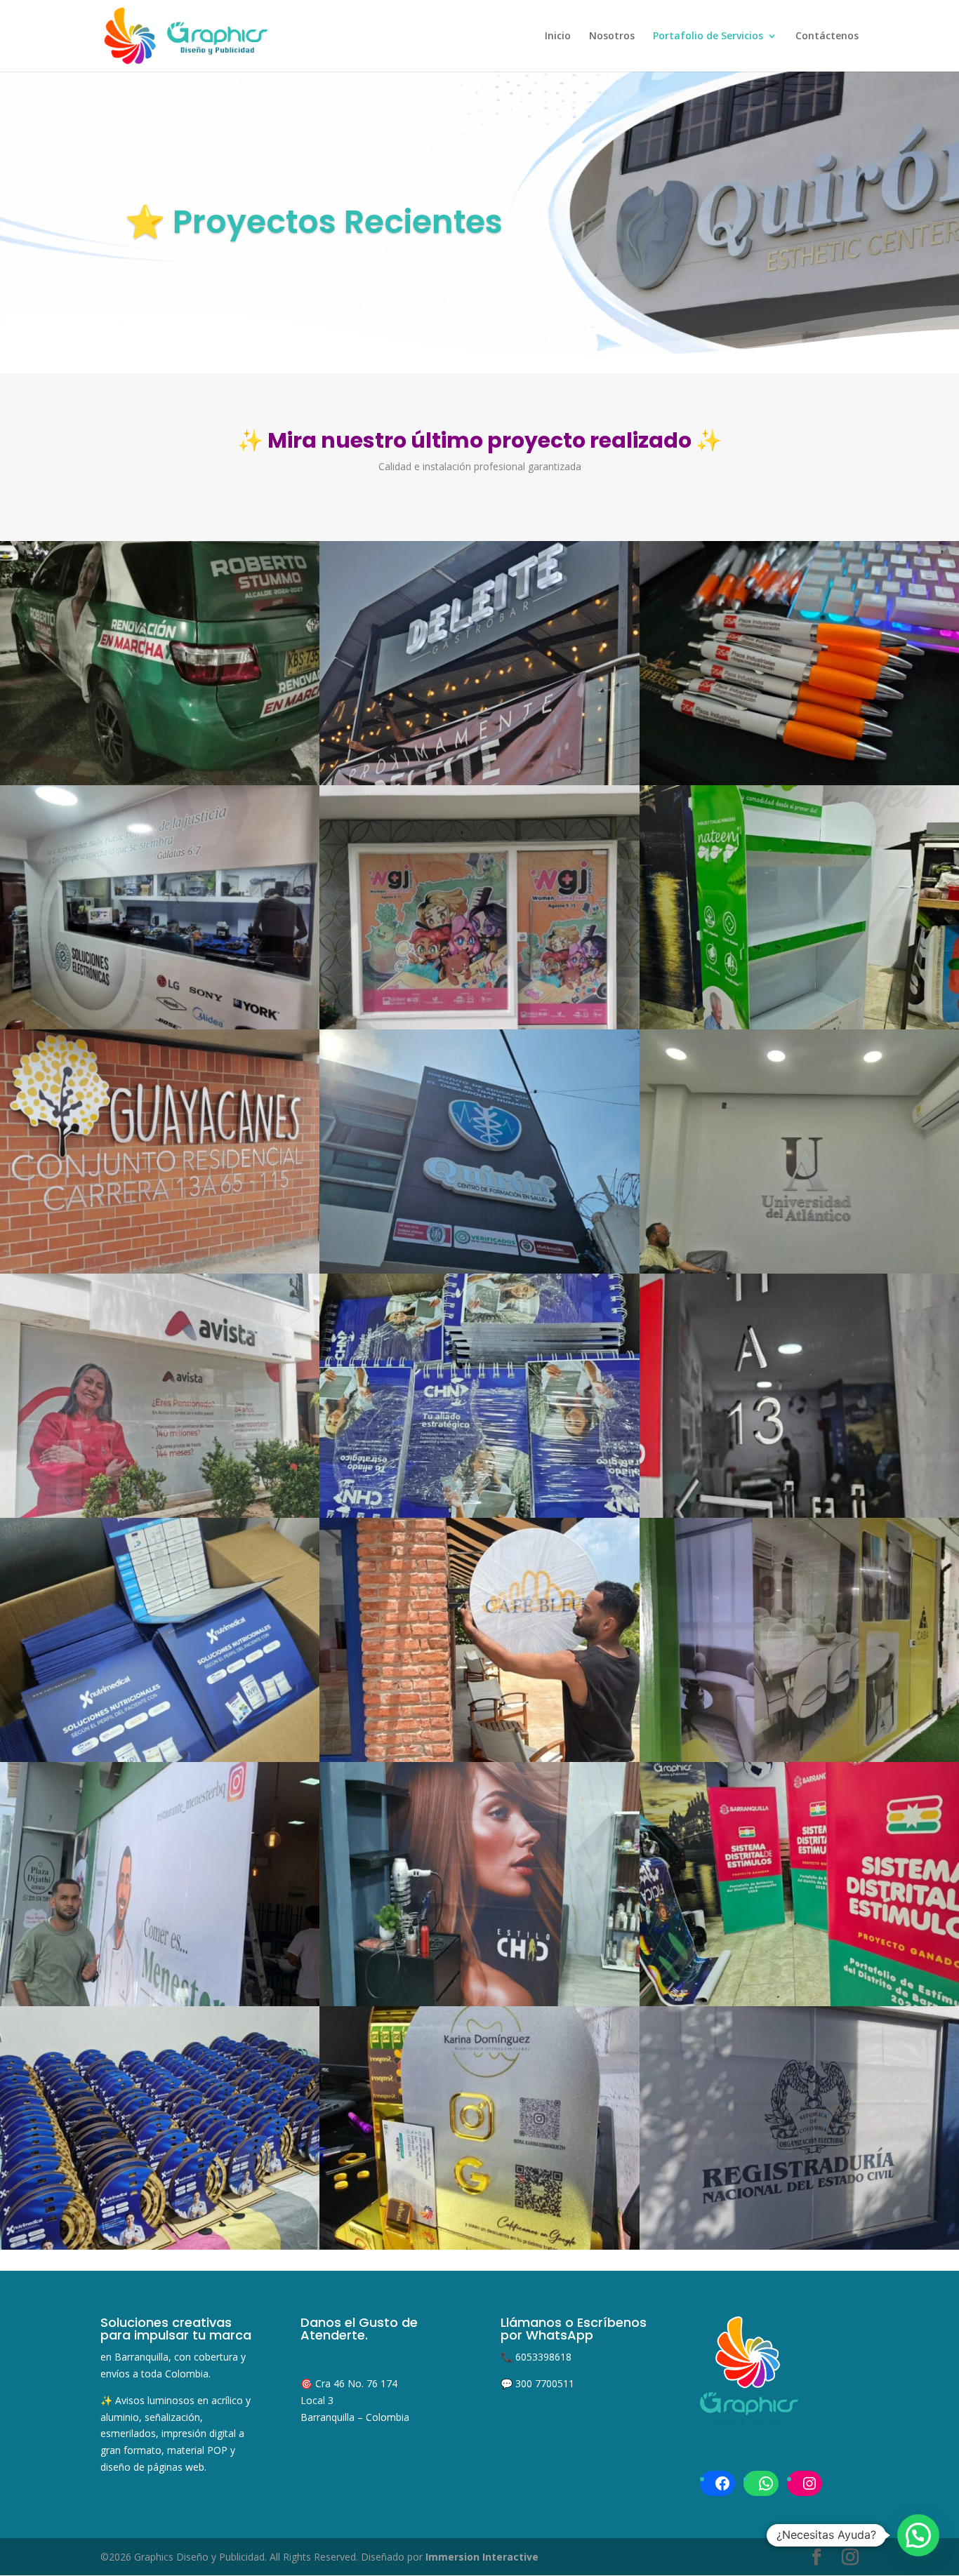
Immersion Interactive (482, 2557)
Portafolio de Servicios (708, 36)
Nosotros (612, 36)
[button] (918, 2535)
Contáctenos (827, 36)
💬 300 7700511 (537, 2383)
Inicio (558, 36)
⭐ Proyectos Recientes (314, 222)
